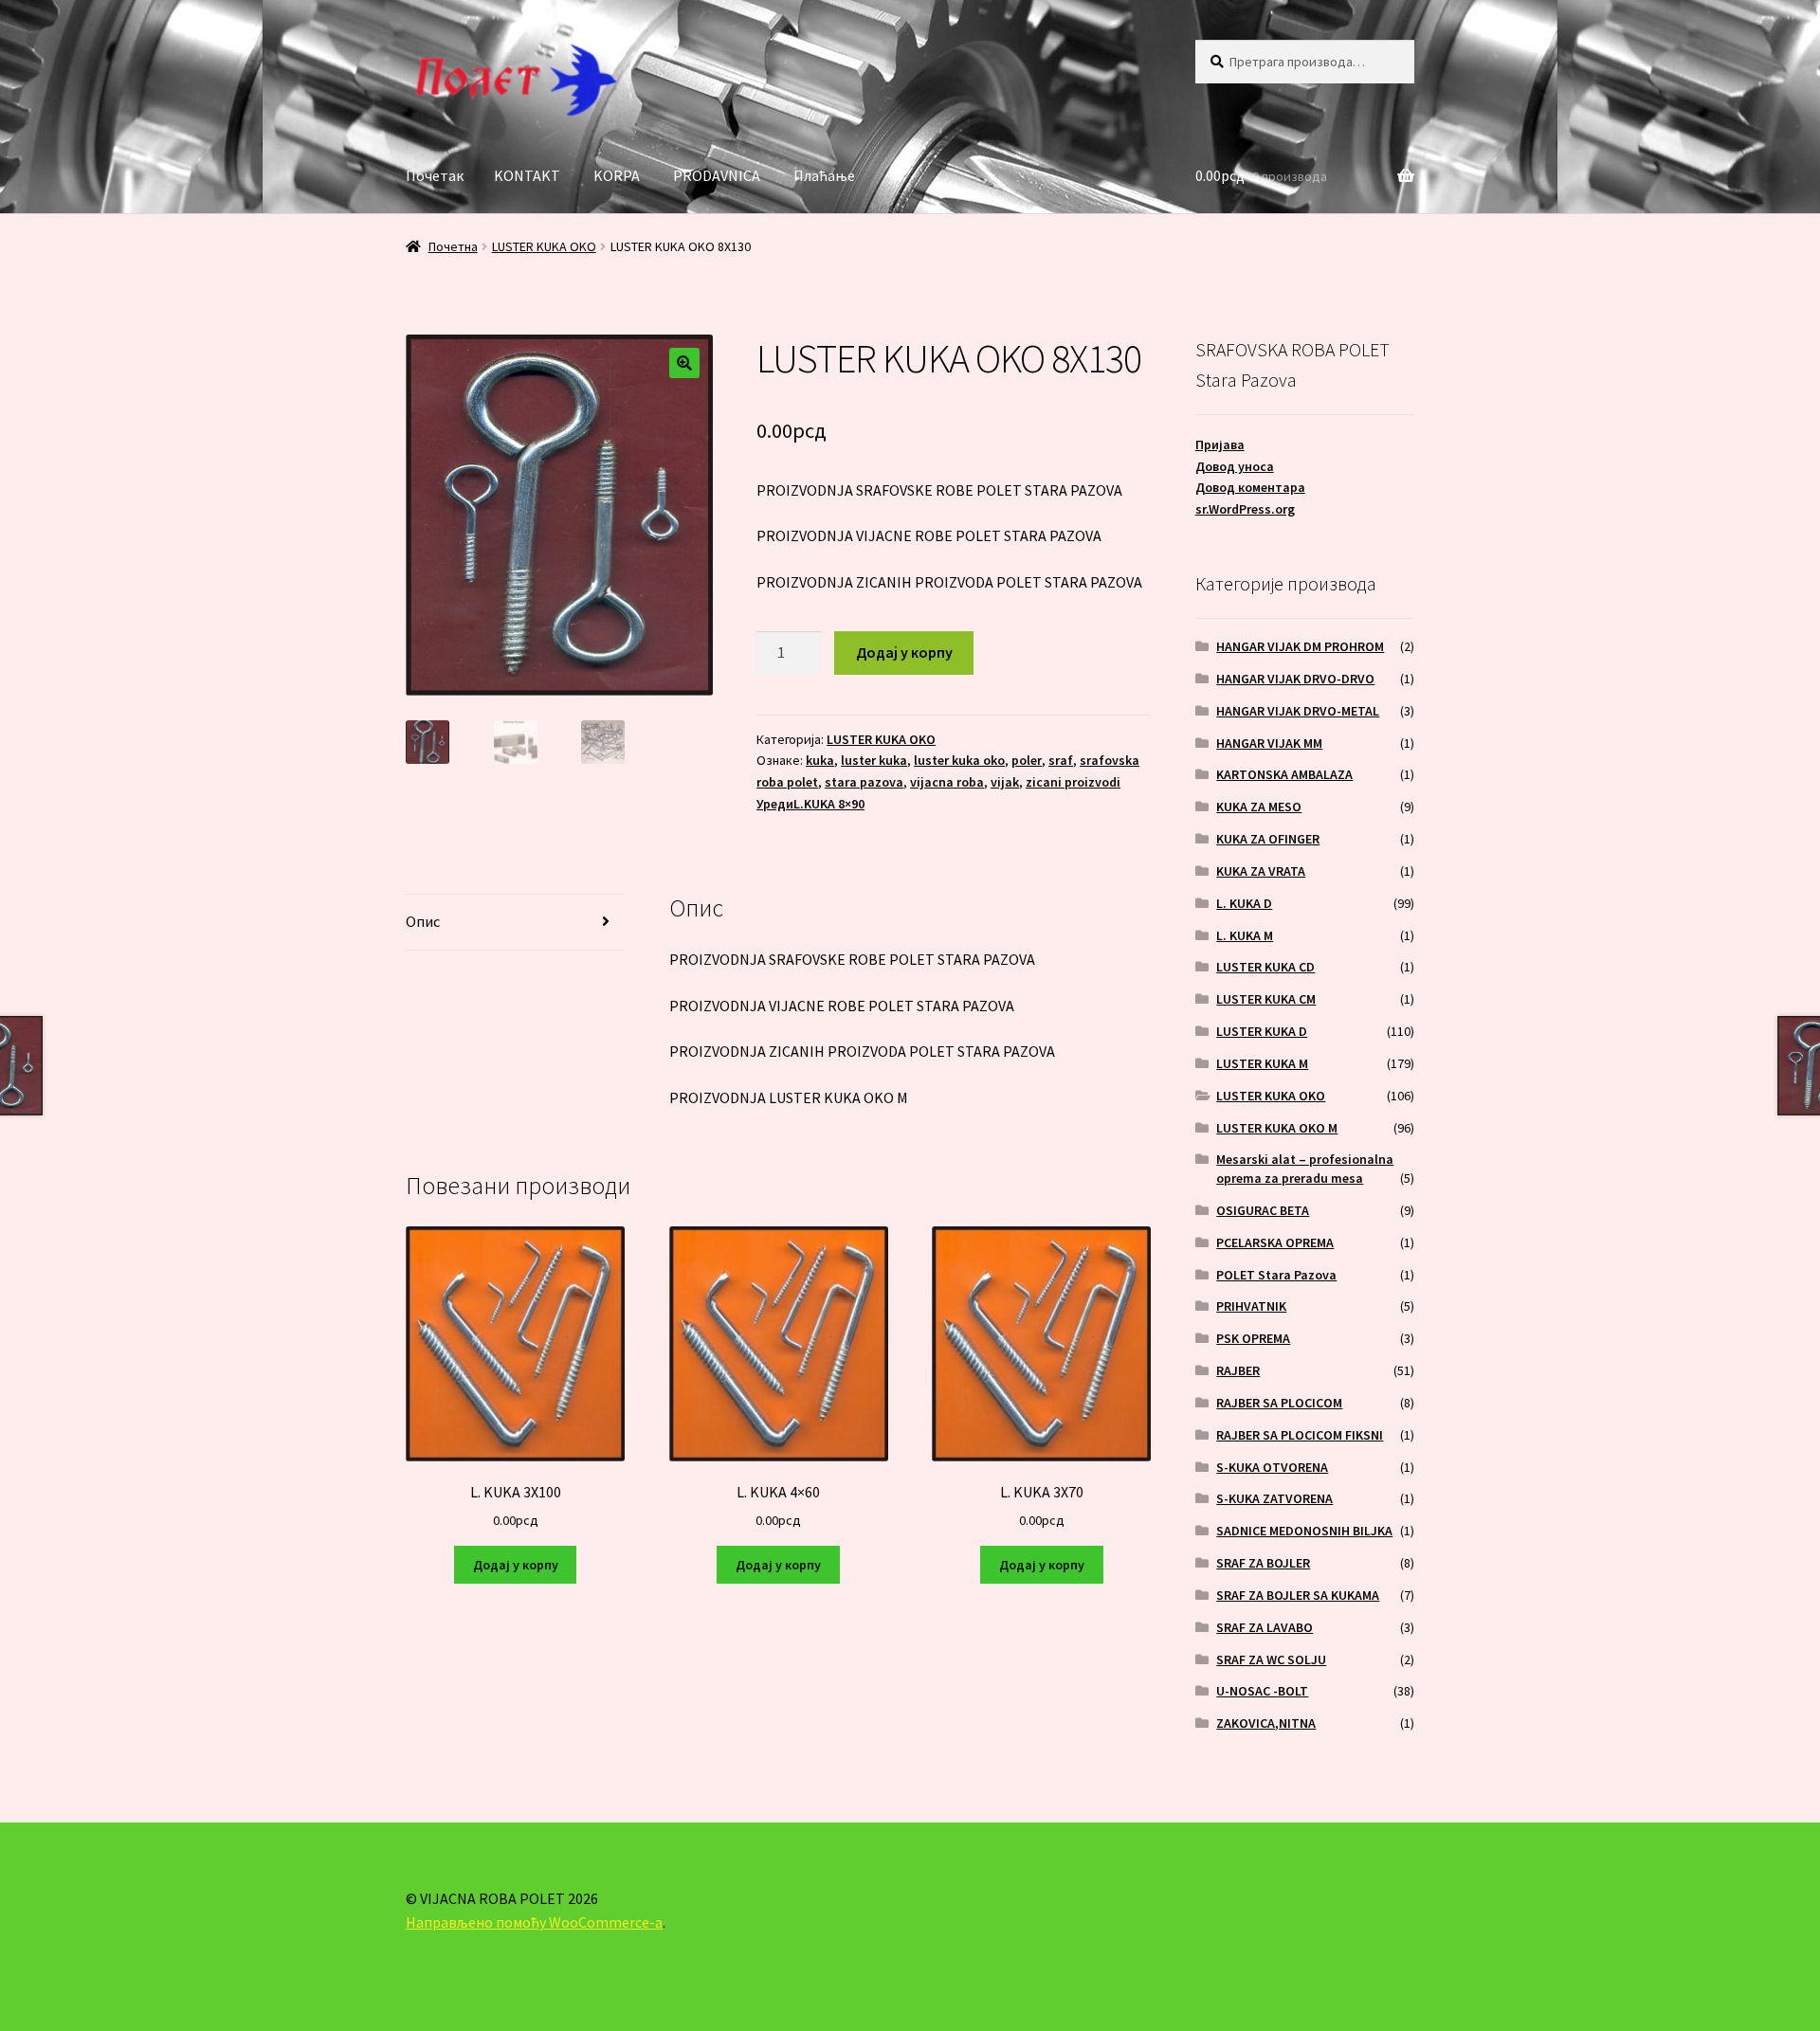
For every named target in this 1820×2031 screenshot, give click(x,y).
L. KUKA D (1244, 903)
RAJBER (1238, 1370)
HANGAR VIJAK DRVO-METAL (1298, 711)
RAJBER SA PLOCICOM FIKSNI (1300, 1435)
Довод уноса (1235, 466)
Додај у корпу (904, 652)
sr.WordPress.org (1245, 509)
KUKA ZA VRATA (1261, 871)
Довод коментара (1250, 487)
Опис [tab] (423, 921)
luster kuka (874, 760)
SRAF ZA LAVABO (1265, 1627)
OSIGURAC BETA (1263, 1210)
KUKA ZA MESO (1259, 807)
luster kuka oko (959, 760)
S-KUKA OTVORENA (1272, 1467)
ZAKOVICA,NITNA (1266, 1723)
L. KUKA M (1245, 935)
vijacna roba (947, 782)
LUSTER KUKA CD (1265, 967)
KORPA (617, 175)
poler (1027, 760)
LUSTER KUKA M (1262, 1063)
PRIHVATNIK (1251, 1306)
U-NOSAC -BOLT (1262, 1691)
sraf (1061, 760)
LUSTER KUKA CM (1266, 999)
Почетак (435, 175)
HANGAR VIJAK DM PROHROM (1300, 646)
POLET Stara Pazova (1276, 1275)
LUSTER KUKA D (1262, 1031)
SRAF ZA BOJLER (1263, 1563)
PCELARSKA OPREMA (1275, 1242)
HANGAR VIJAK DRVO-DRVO (1295, 679)
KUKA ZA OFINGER (1268, 839)
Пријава (1220, 444)
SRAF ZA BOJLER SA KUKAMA (1298, 1595)
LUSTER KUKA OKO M (1277, 1128)
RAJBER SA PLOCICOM (1279, 1403)
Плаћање (824, 175)
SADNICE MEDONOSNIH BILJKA (1304, 1531)
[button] (684, 363)
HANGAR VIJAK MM (1269, 743)
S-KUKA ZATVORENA (1274, 1498)
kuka (820, 760)
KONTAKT (527, 175)
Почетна (453, 246)
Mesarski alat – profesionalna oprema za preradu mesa (1305, 1169)
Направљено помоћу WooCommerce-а (534, 1922)
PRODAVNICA (717, 175)
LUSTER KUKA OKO (544, 246)
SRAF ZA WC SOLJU (1271, 1659)
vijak (1005, 782)
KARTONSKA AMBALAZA (1284, 774)
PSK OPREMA (1253, 1338)
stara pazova (864, 782)
